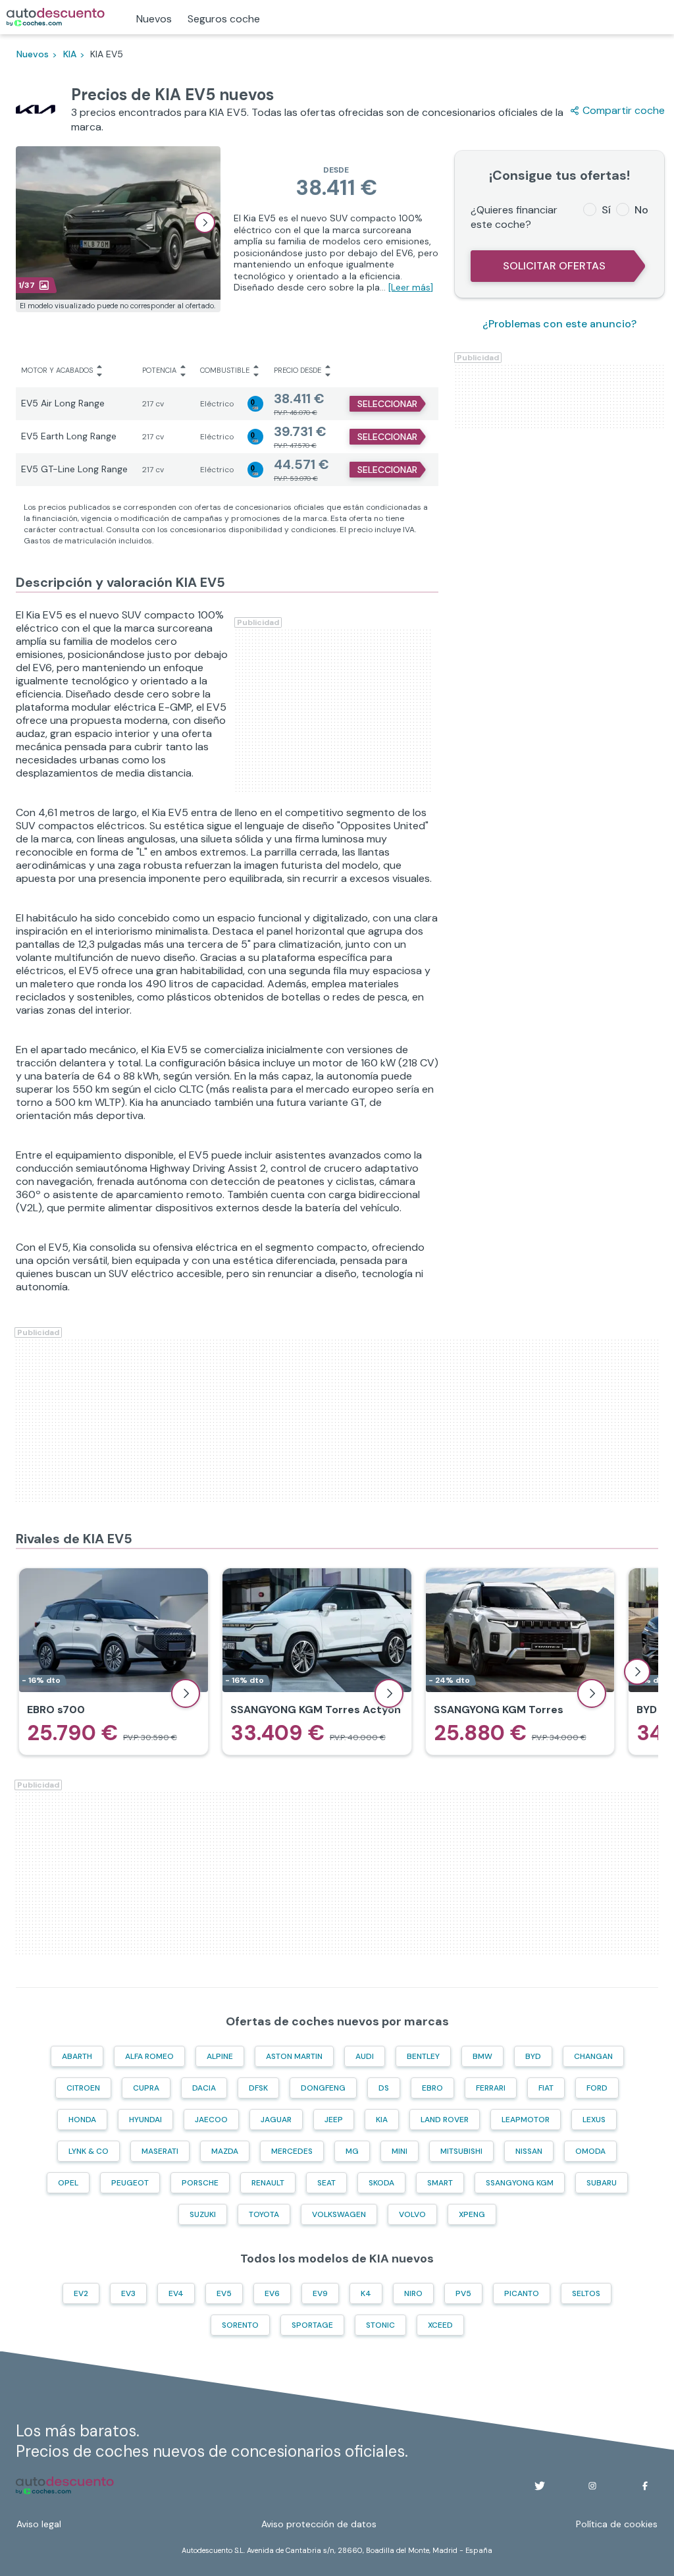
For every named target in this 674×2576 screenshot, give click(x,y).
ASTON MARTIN (294, 2056)
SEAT (326, 2183)
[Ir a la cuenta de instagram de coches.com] (592, 2486)
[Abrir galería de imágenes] (205, 223)
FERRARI (491, 2088)
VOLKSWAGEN (339, 2214)
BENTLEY (423, 2056)
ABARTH (77, 2056)
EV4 (176, 2293)
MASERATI (160, 2151)
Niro (413, 2293)
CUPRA (146, 2088)
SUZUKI (203, 2214)
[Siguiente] (637, 1672)
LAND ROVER (445, 2120)
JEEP (334, 2120)
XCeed (440, 2325)
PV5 (463, 2293)
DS (384, 2088)
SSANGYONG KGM (520, 2183)
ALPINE (220, 2056)
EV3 (128, 2293)
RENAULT (268, 2183)
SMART (440, 2183)
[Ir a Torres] (520, 1662)
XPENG (472, 2214)
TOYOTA (264, 2214)
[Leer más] (411, 287)
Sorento (240, 2325)
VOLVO (412, 2214)
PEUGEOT (130, 2183)
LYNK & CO (89, 2151)
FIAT (546, 2088)
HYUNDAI (145, 2120)
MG (352, 2151)
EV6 (272, 2293)
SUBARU (602, 2183)
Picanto (522, 2293)
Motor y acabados (57, 370)
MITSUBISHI (461, 2151)
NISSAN (529, 2151)
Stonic (380, 2325)
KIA (382, 2120)
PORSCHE (200, 2183)
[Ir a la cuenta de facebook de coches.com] (645, 2486)
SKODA (381, 2183)
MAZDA (225, 2151)
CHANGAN (593, 2056)
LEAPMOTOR (526, 2120)
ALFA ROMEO (149, 2056)
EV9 (320, 2293)
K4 (366, 2293)
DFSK (258, 2088)
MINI (400, 2151)
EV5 (224, 2293)
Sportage (312, 2325)
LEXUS (594, 2120)
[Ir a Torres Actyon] (317, 1662)
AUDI (365, 2056)
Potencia (159, 370)
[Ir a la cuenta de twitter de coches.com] (540, 2486)
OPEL (68, 2183)
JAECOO (211, 2120)
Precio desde (298, 370)
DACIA (204, 2088)
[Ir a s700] (114, 1662)
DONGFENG (323, 2088)
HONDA (82, 2120)
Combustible (225, 370)
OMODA (590, 2151)
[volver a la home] (65, 2486)
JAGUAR (276, 2120)
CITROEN (83, 2088)
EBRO (432, 2088)
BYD (533, 2056)
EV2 (81, 2293)
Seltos (586, 2293)
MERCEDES (292, 2151)
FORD (597, 2088)
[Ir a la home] (56, 17)
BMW (482, 2056)
